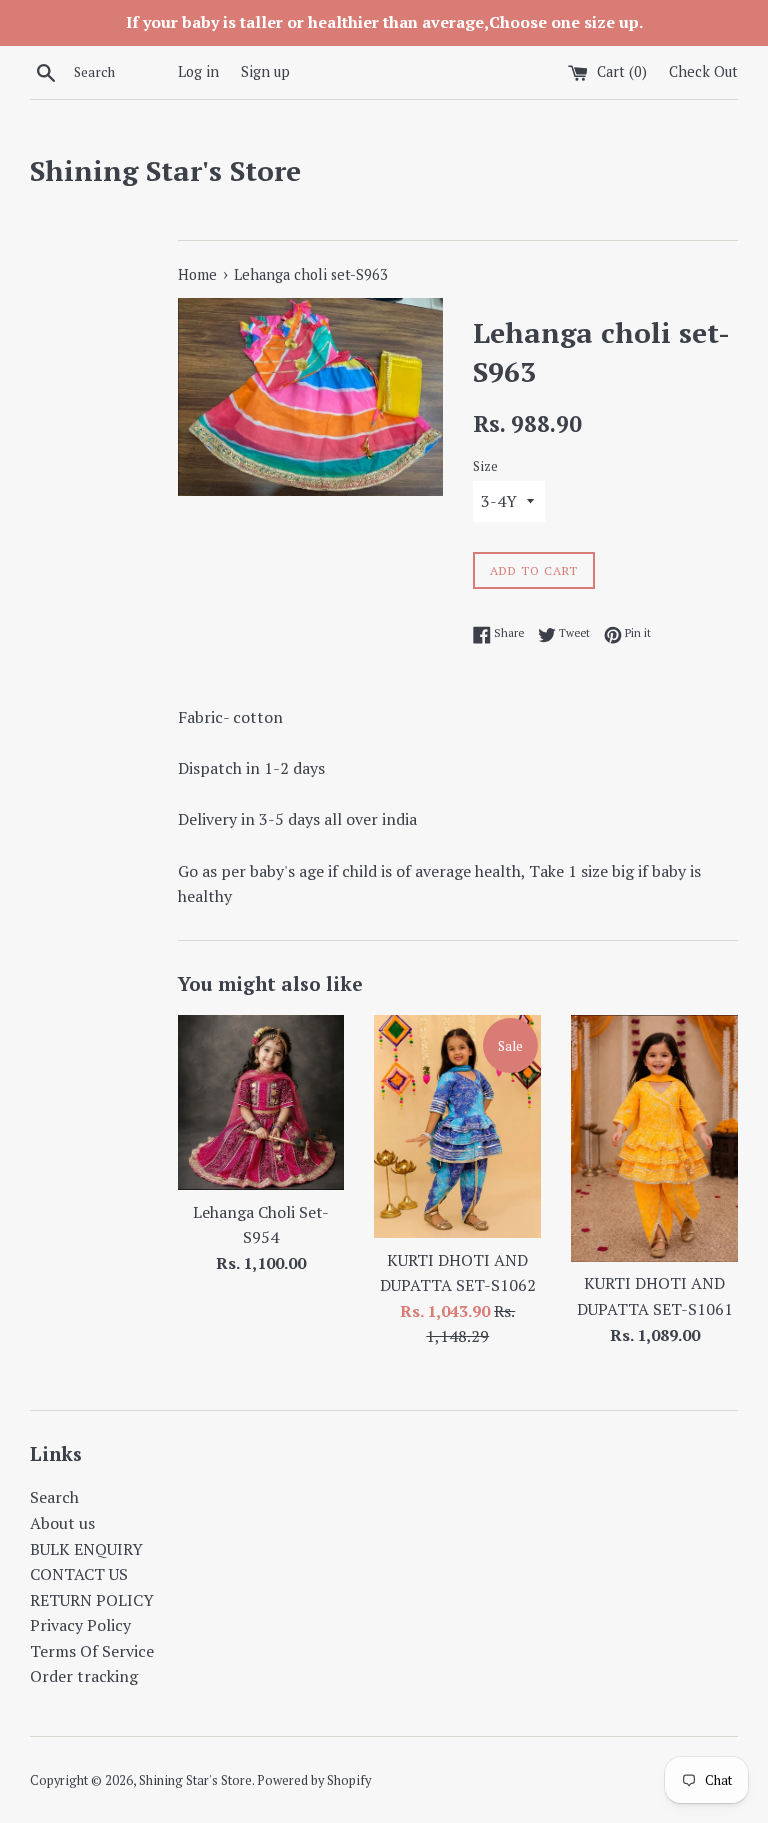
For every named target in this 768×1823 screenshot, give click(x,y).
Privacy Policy (80, 1625)
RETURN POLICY (92, 1600)
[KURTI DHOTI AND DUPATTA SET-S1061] (654, 1138)
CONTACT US (79, 1574)
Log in (198, 71)
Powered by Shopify (314, 1780)
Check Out (703, 71)
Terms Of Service (92, 1651)
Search (54, 1497)
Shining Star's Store (165, 170)
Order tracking (84, 1676)
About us (62, 1523)
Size (485, 466)
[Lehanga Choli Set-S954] (261, 1102)
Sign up (265, 71)
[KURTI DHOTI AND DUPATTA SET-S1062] (457, 1126)
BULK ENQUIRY (86, 1549)
